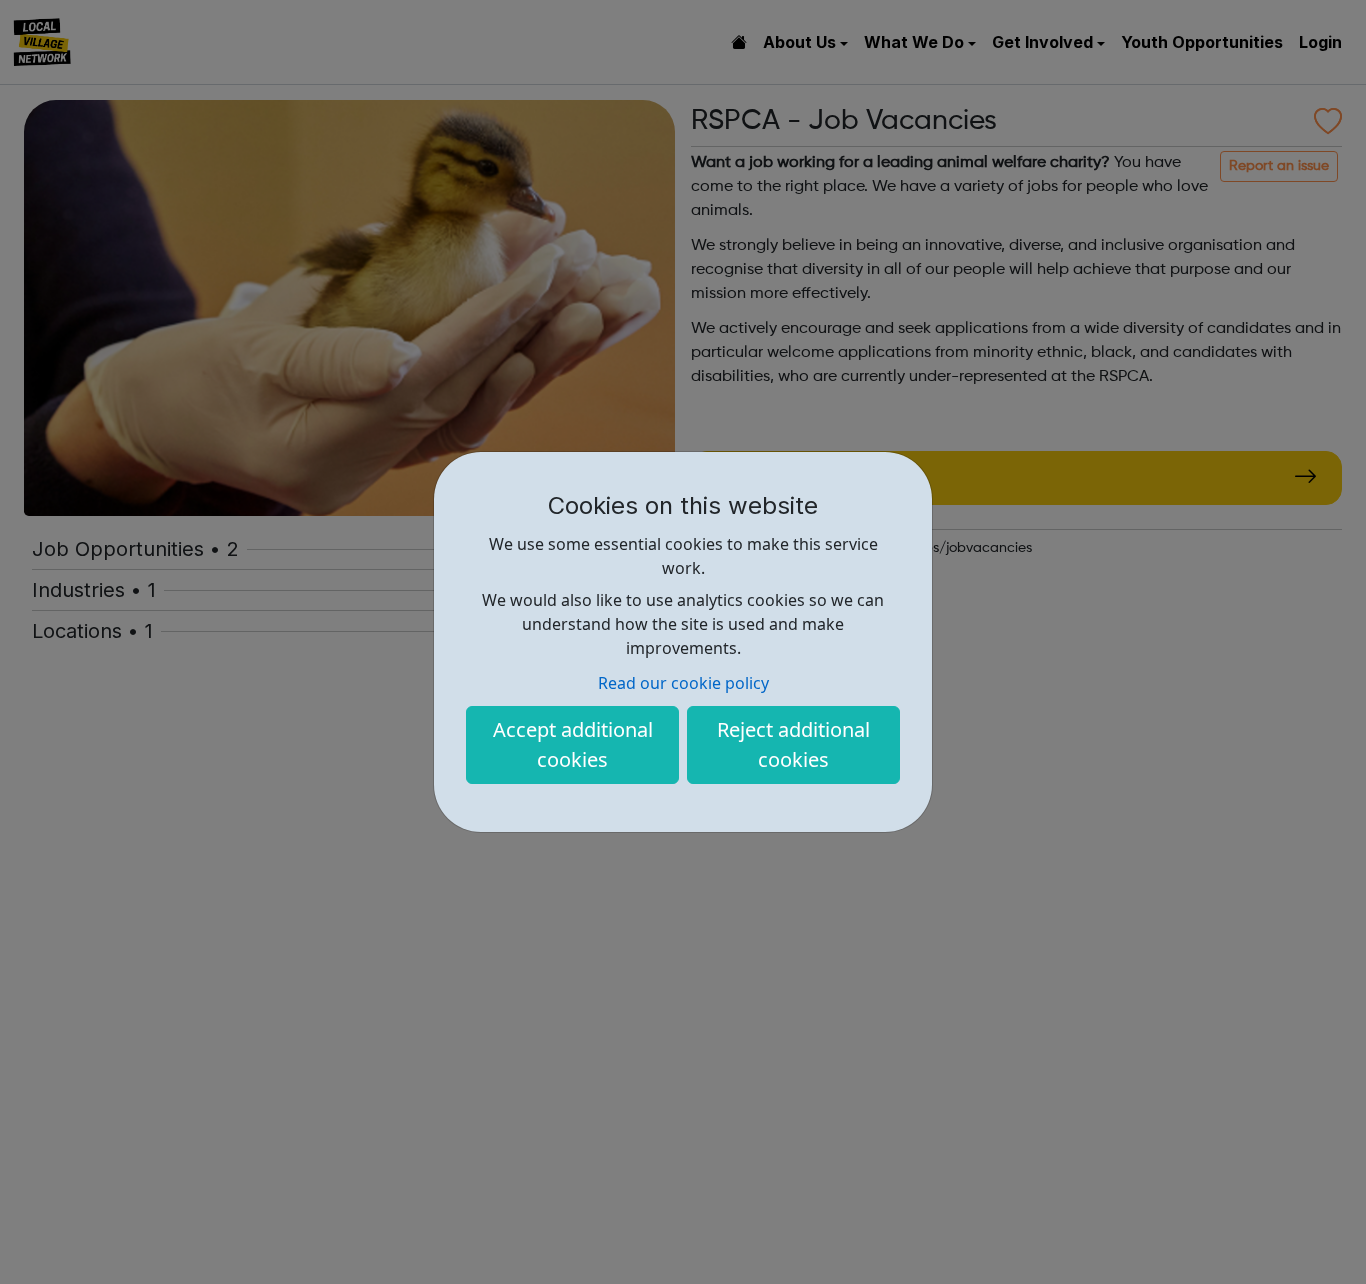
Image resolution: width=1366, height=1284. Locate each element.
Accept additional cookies (573, 744)
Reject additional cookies (793, 744)
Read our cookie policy (683, 683)
